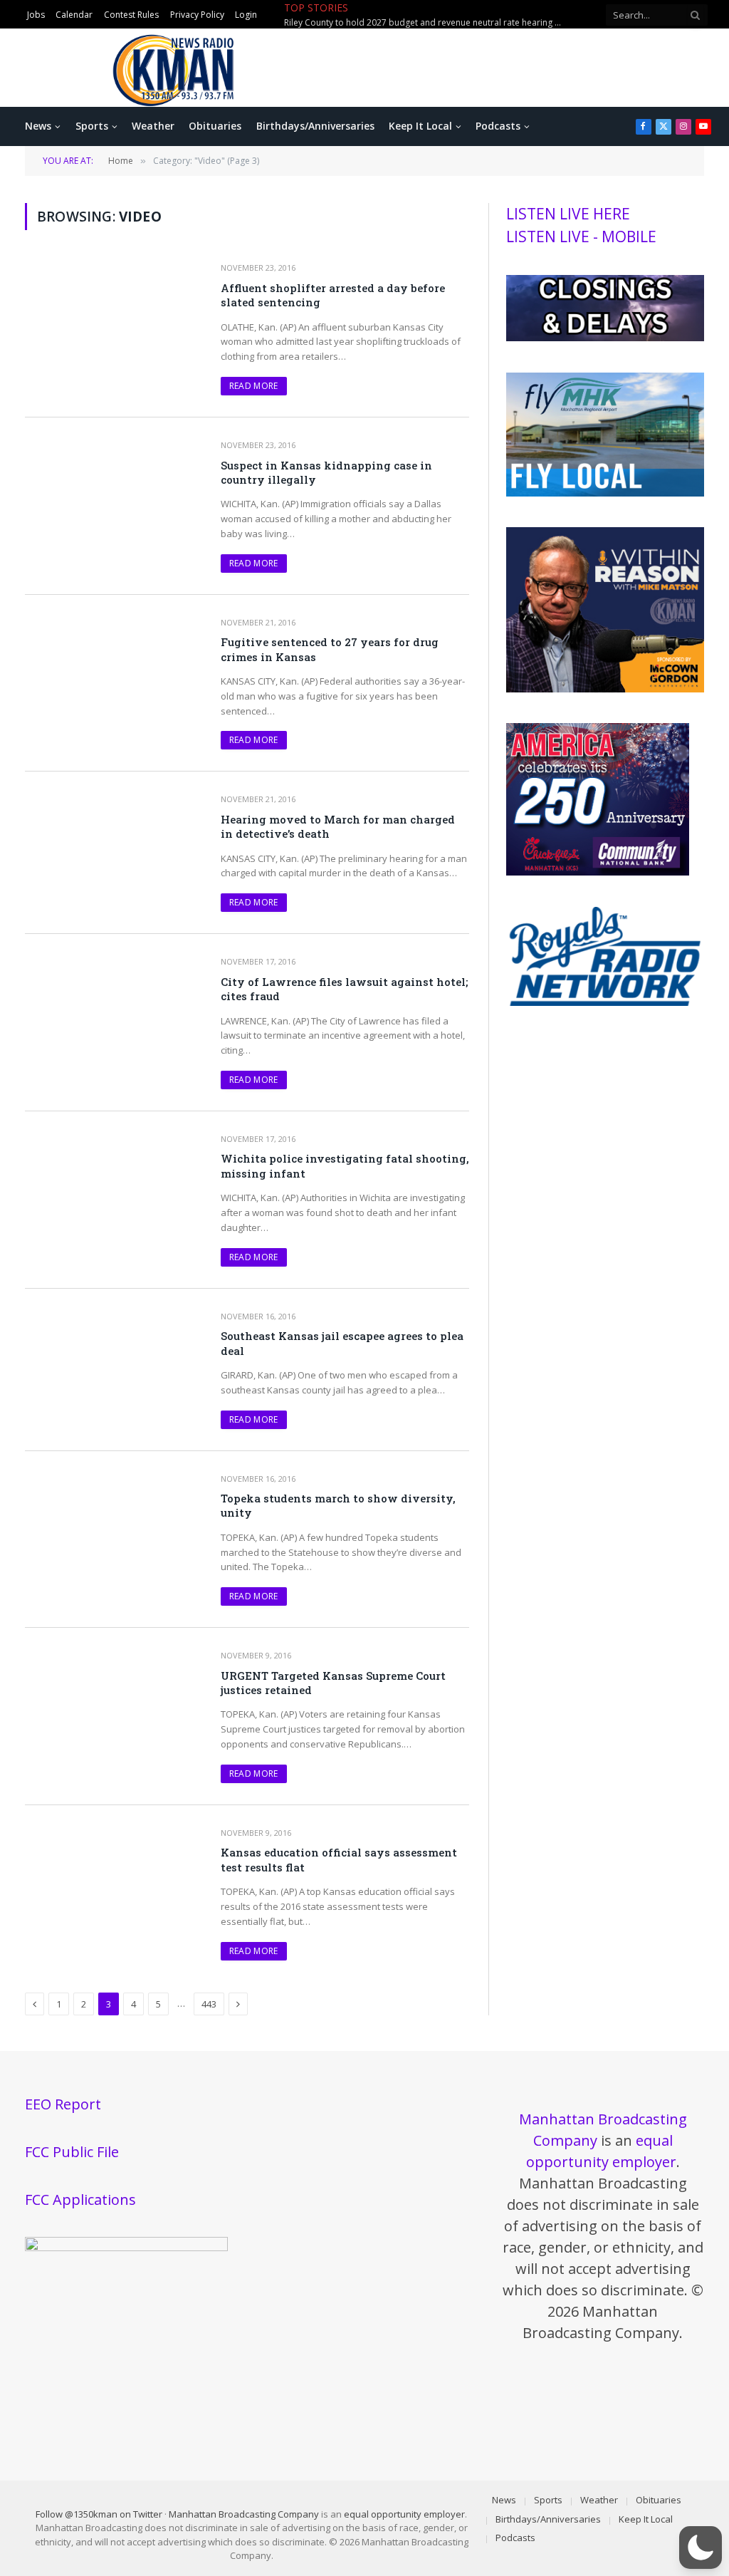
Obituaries (215, 126)
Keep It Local (420, 126)
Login (246, 15)
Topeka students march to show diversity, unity (338, 1505)
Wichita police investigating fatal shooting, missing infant (345, 1165)
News (38, 126)
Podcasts (498, 126)
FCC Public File (72, 2152)
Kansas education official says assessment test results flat (339, 1859)
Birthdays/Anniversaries (315, 126)
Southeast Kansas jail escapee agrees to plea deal (342, 1343)
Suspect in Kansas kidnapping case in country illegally (326, 472)
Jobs (36, 15)
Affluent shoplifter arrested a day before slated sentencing (333, 295)
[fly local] (605, 493)
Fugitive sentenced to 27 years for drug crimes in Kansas (330, 649)
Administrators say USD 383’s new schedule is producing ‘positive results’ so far (426, 23)
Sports (92, 126)
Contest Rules (131, 15)
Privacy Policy (197, 15)
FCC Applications (80, 2200)
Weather (153, 126)
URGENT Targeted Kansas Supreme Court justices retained (333, 1683)
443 (209, 2004)
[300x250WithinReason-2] (605, 689)
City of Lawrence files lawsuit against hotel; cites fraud (344, 989)
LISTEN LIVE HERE (568, 214)
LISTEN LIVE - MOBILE (581, 237)
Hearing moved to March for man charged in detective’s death (338, 826)
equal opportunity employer (404, 2514)
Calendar (74, 15)
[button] (701, 2548)
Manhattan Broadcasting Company (244, 2514)
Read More (254, 386)
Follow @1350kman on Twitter (99, 2514)
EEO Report (63, 2104)
